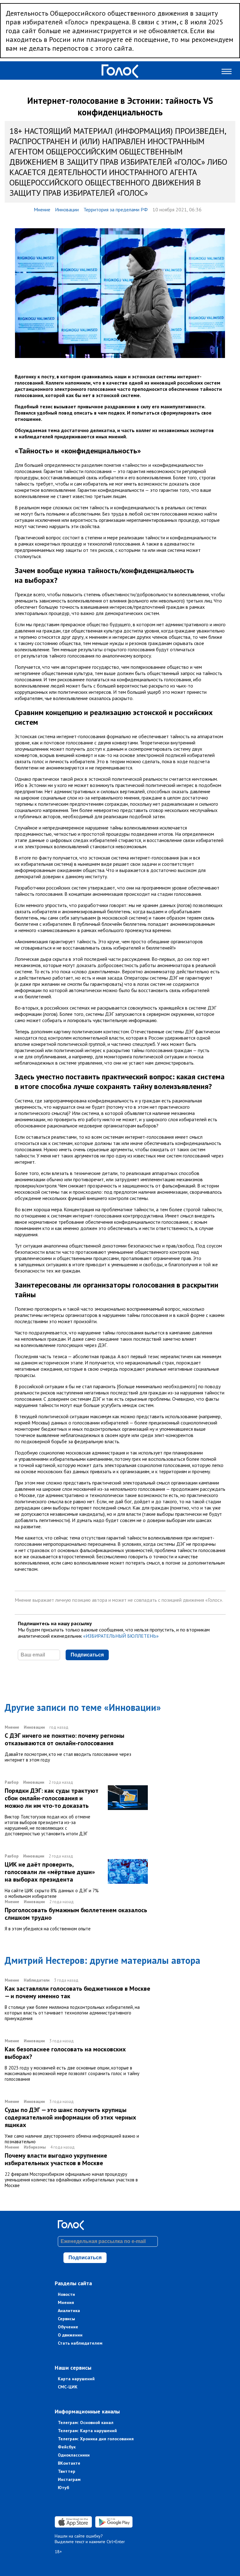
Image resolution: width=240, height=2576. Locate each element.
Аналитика (69, 2311)
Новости (66, 2294)
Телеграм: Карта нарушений (87, 2431)
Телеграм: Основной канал (86, 2422)
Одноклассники (74, 2455)
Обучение (68, 2327)
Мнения (66, 2302)
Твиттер (67, 2471)
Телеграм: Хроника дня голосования (96, 2439)
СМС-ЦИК (68, 2387)
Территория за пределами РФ (116, 209)
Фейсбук (67, 2447)
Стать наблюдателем (80, 2343)
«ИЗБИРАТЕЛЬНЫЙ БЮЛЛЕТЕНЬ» (121, 1636)
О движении (70, 2335)
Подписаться (87, 1655)
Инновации (67, 209)
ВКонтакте (69, 2463)
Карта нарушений (76, 2379)
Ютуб (63, 2488)
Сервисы (66, 2319)
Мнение (42, 209)
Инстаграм (69, 2479)
